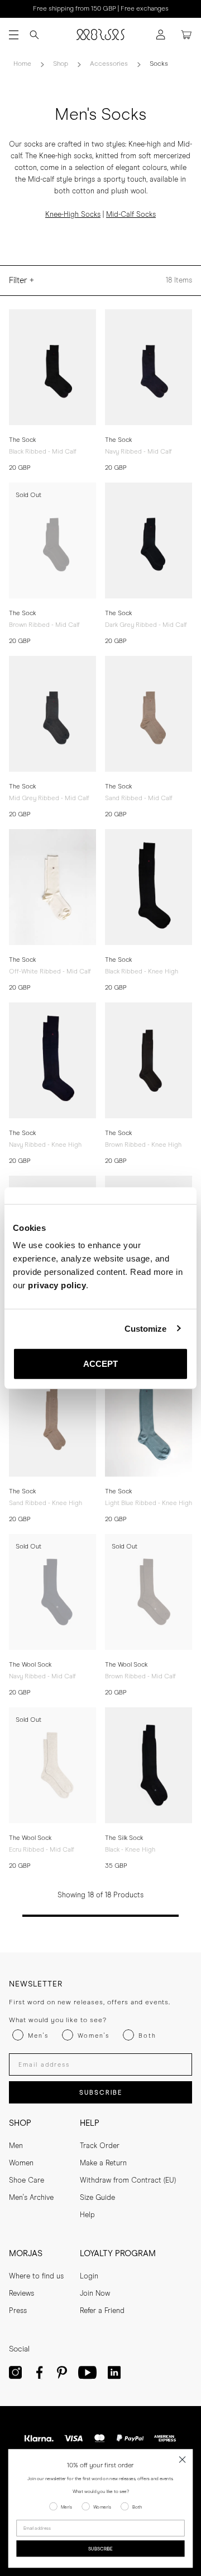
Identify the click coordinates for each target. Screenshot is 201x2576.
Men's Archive (31, 2198)
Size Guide (97, 2198)
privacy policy (57, 1285)
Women (21, 2163)
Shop (61, 64)
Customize (146, 1328)
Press (18, 2311)
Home (22, 64)
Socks (159, 64)
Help (87, 2215)
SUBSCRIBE (101, 2093)
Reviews (21, 2294)
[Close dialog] (183, 2460)
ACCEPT (101, 1364)
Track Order (100, 2146)
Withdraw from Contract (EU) (128, 2181)
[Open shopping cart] (186, 35)
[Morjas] (100, 35)
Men (16, 2146)
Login (89, 2276)
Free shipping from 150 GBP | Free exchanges (101, 9)
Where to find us (36, 2276)
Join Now (95, 2294)
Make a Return (103, 2163)
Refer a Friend (102, 2311)
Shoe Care (27, 2181)
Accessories (109, 64)
